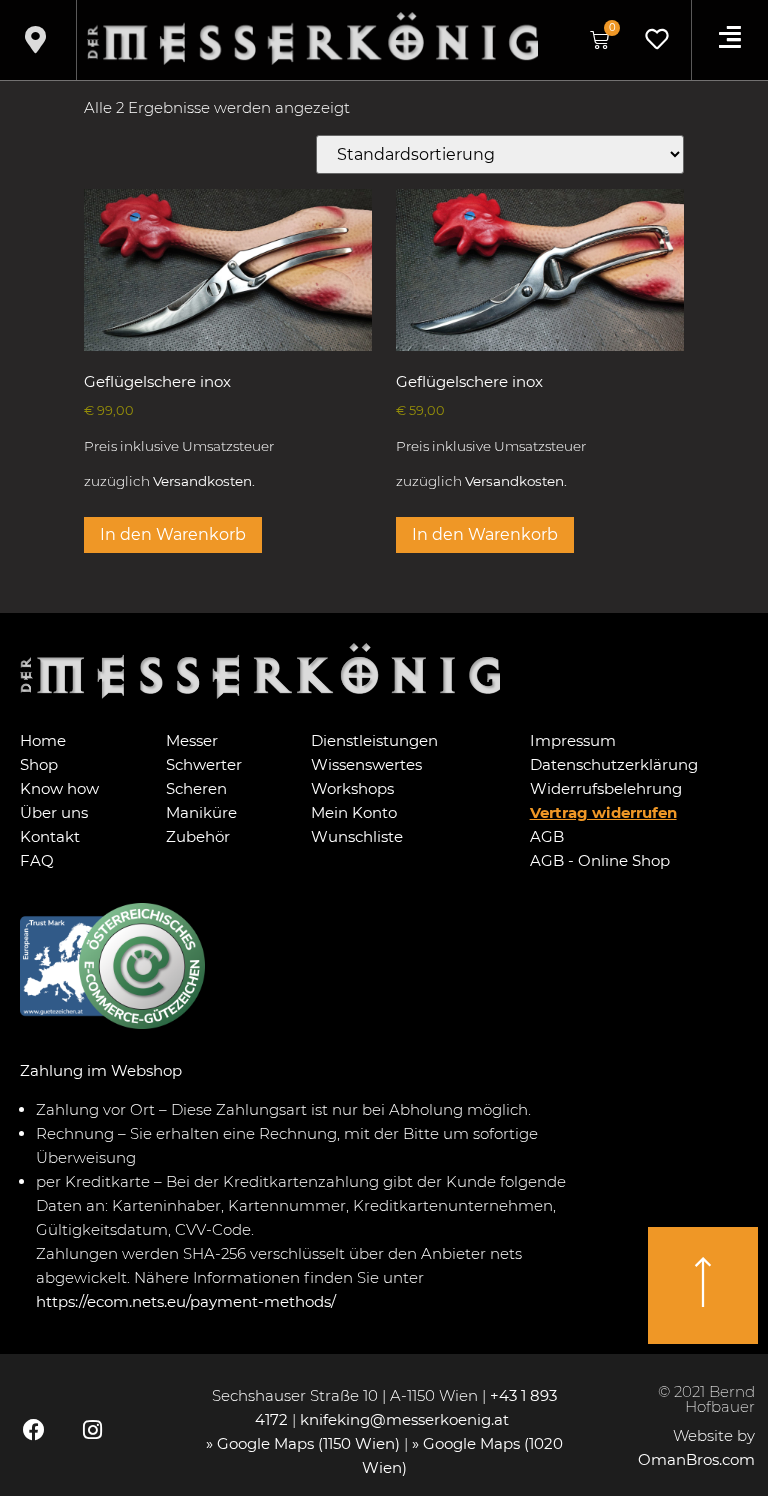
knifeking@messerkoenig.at (406, 1419)
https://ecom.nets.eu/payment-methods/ (186, 1301)
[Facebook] (34, 1430)
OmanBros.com (696, 1459)
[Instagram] (92, 1430)
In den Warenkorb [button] (173, 534)
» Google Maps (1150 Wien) (305, 1443)
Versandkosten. (204, 481)
